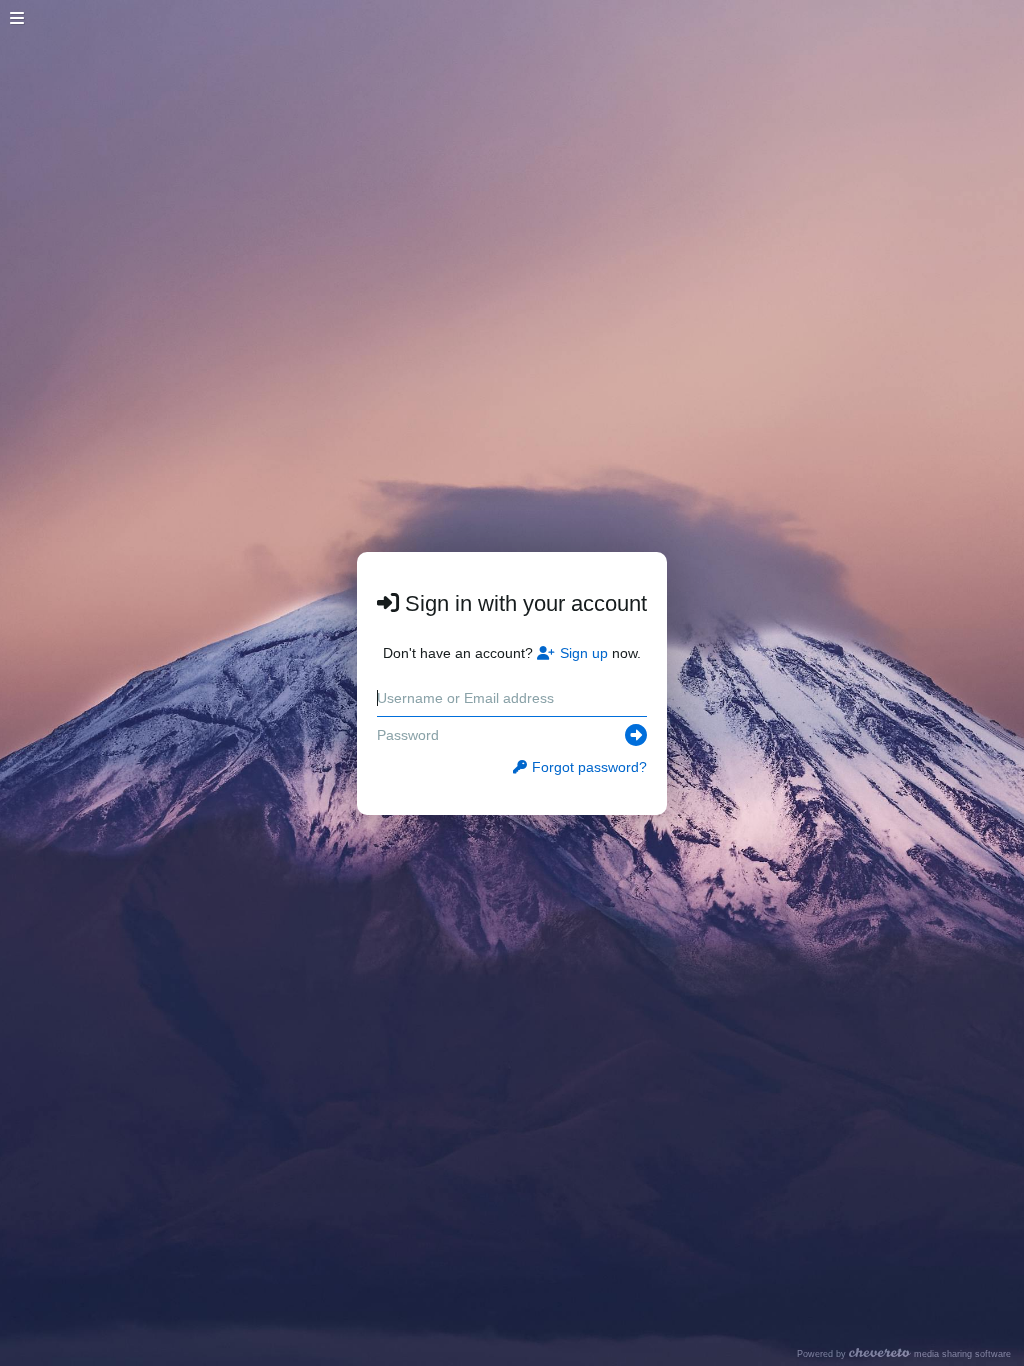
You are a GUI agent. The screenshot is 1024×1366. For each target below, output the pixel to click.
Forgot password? (589, 767)
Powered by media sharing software (904, 1353)
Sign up (584, 653)
